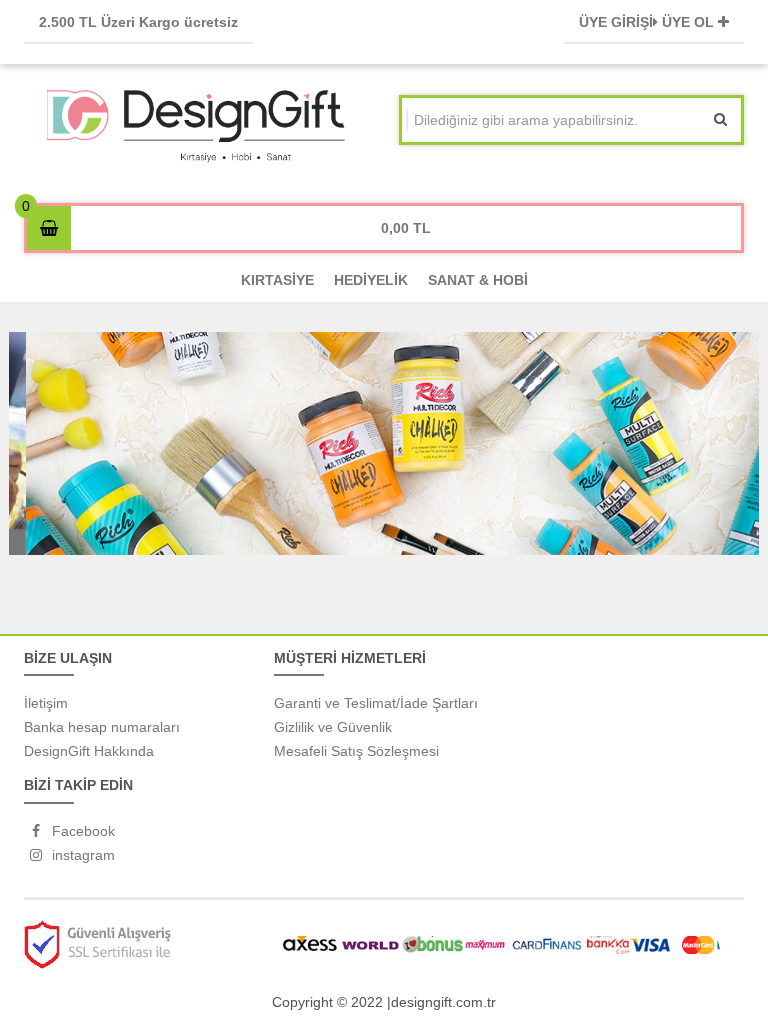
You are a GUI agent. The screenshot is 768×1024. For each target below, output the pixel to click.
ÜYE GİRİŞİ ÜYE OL (648, 22)
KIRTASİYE (277, 280)
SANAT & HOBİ (478, 280)
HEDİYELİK (371, 280)
